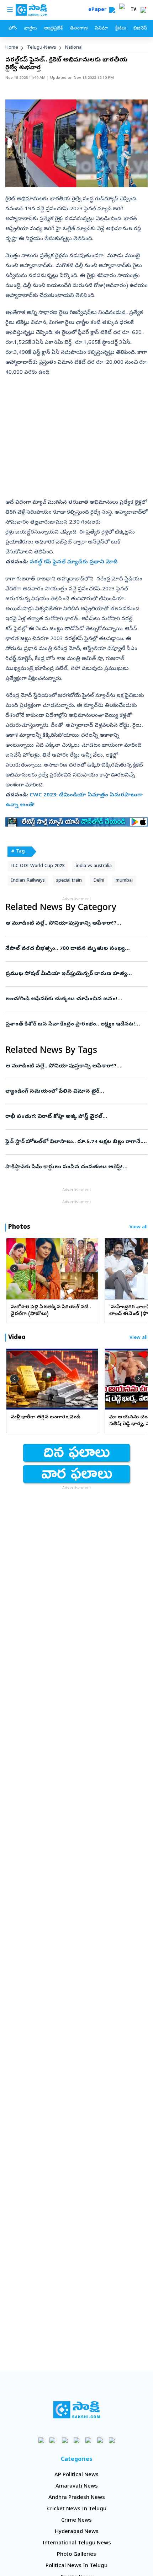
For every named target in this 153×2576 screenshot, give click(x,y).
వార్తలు (30, 29)
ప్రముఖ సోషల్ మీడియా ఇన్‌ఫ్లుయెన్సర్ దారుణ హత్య (72, 974)
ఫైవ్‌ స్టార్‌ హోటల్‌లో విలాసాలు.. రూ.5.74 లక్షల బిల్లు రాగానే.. (76, 1142)
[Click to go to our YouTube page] (88, 2440)
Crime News (76, 2521)
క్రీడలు (121, 29)
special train (69, 881)
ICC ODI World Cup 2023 (38, 866)
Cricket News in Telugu (77, 2509)
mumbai (124, 881)
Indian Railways (28, 881)
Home (12, 48)
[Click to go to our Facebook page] (41, 2440)
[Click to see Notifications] (143, 10)
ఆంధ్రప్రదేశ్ (53, 29)
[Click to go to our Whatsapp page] (53, 2440)
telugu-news (42, 48)
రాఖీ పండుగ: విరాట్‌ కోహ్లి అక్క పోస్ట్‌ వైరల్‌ (72, 1117)
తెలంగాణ (79, 29)
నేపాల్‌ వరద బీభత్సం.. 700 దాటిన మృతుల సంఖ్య (73, 949)
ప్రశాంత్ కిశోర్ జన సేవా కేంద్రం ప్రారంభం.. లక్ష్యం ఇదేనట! (75, 1024)
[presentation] (14, 1268)
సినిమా (101, 29)
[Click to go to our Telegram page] (100, 2440)
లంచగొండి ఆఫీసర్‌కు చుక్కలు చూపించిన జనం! (74, 999)
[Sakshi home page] (77, 2410)
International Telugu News (77, 2543)
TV (133, 10)
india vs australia (94, 866)
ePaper (99, 10)
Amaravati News (77, 2486)
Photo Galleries (76, 2555)
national (74, 48)
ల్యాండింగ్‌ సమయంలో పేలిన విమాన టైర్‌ (73, 1092)
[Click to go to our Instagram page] (77, 2440)
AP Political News (76, 2475)
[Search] (112, 10)
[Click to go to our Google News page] (112, 2440)
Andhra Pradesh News (77, 2498)
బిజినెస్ (140, 29)
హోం (13, 29)
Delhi (99, 881)
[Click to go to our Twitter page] (65, 2440)
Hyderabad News (77, 2532)
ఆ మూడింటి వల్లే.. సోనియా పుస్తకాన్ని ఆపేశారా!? (75, 924)
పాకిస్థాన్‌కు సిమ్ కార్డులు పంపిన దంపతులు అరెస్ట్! (69, 1167)
